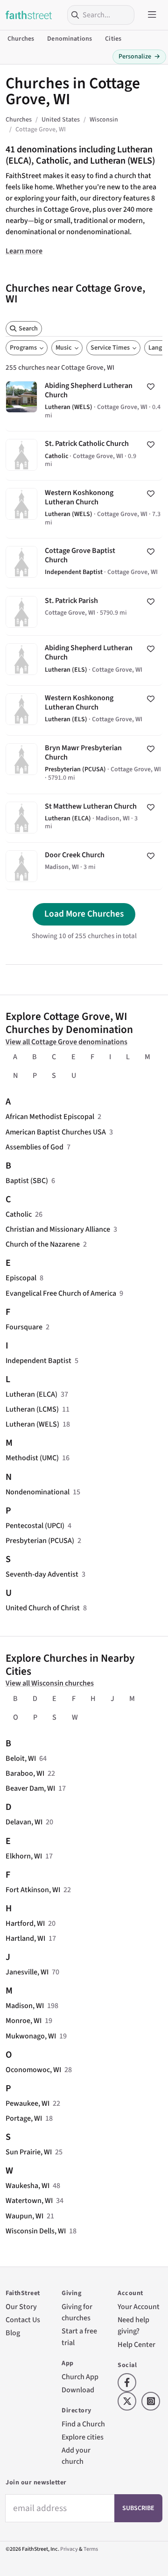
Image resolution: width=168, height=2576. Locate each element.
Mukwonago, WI (31, 2036)
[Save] (151, 387)
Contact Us (23, 2320)
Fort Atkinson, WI (33, 1890)
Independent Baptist (38, 1361)
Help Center (136, 2345)
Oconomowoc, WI (33, 2070)
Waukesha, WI (28, 2186)
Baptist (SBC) (27, 1181)
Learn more (24, 251)
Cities (113, 39)
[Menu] (152, 15)
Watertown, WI (29, 2201)
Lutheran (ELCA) (31, 1394)
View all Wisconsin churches (50, 1683)
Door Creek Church (84, 866)
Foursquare (24, 1327)
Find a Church (83, 2424)
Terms (91, 2549)
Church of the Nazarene (43, 1244)
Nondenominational (38, 1492)
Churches (21, 39)
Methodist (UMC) (32, 1458)
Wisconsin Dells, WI (36, 2231)
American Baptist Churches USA (56, 1132)
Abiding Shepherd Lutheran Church (84, 402)
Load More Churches (84, 914)
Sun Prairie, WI (29, 2152)
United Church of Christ (43, 1608)
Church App (80, 2377)
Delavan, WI (24, 1822)
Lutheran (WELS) (32, 1424)
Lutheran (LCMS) (32, 1409)
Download (78, 2390)
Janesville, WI (27, 1972)
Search (28, 329)
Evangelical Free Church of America (61, 1293)
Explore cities (83, 2437)
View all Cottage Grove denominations (66, 1042)
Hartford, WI (25, 1923)
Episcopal (21, 1278)
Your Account (139, 2307)
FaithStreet (29, 15)
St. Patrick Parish (84, 612)
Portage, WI (24, 2118)
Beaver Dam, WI (30, 1788)
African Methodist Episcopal (50, 1117)
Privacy (69, 2549)
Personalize (139, 57)
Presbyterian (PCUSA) (40, 1541)
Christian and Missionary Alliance (58, 1229)
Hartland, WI (25, 1938)
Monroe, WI (24, 2021)
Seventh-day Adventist (42, 1574)
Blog (13, 2333)
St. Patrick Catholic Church (84, 456)
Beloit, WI (21, 1758)
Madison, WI (25, 2006)
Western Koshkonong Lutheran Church (84, 509)
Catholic (19, 1214)
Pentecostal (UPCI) (35, 1526)
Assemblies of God (35, 1147)
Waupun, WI (24, 2216)
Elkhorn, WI (24, 1856)
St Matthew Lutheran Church (84, 818)
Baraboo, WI (25, 1773)
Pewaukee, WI (28, 2103)
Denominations (70, 39)
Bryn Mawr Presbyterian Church (84, 764)
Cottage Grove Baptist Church (84, 563)
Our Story (21, 2307)
